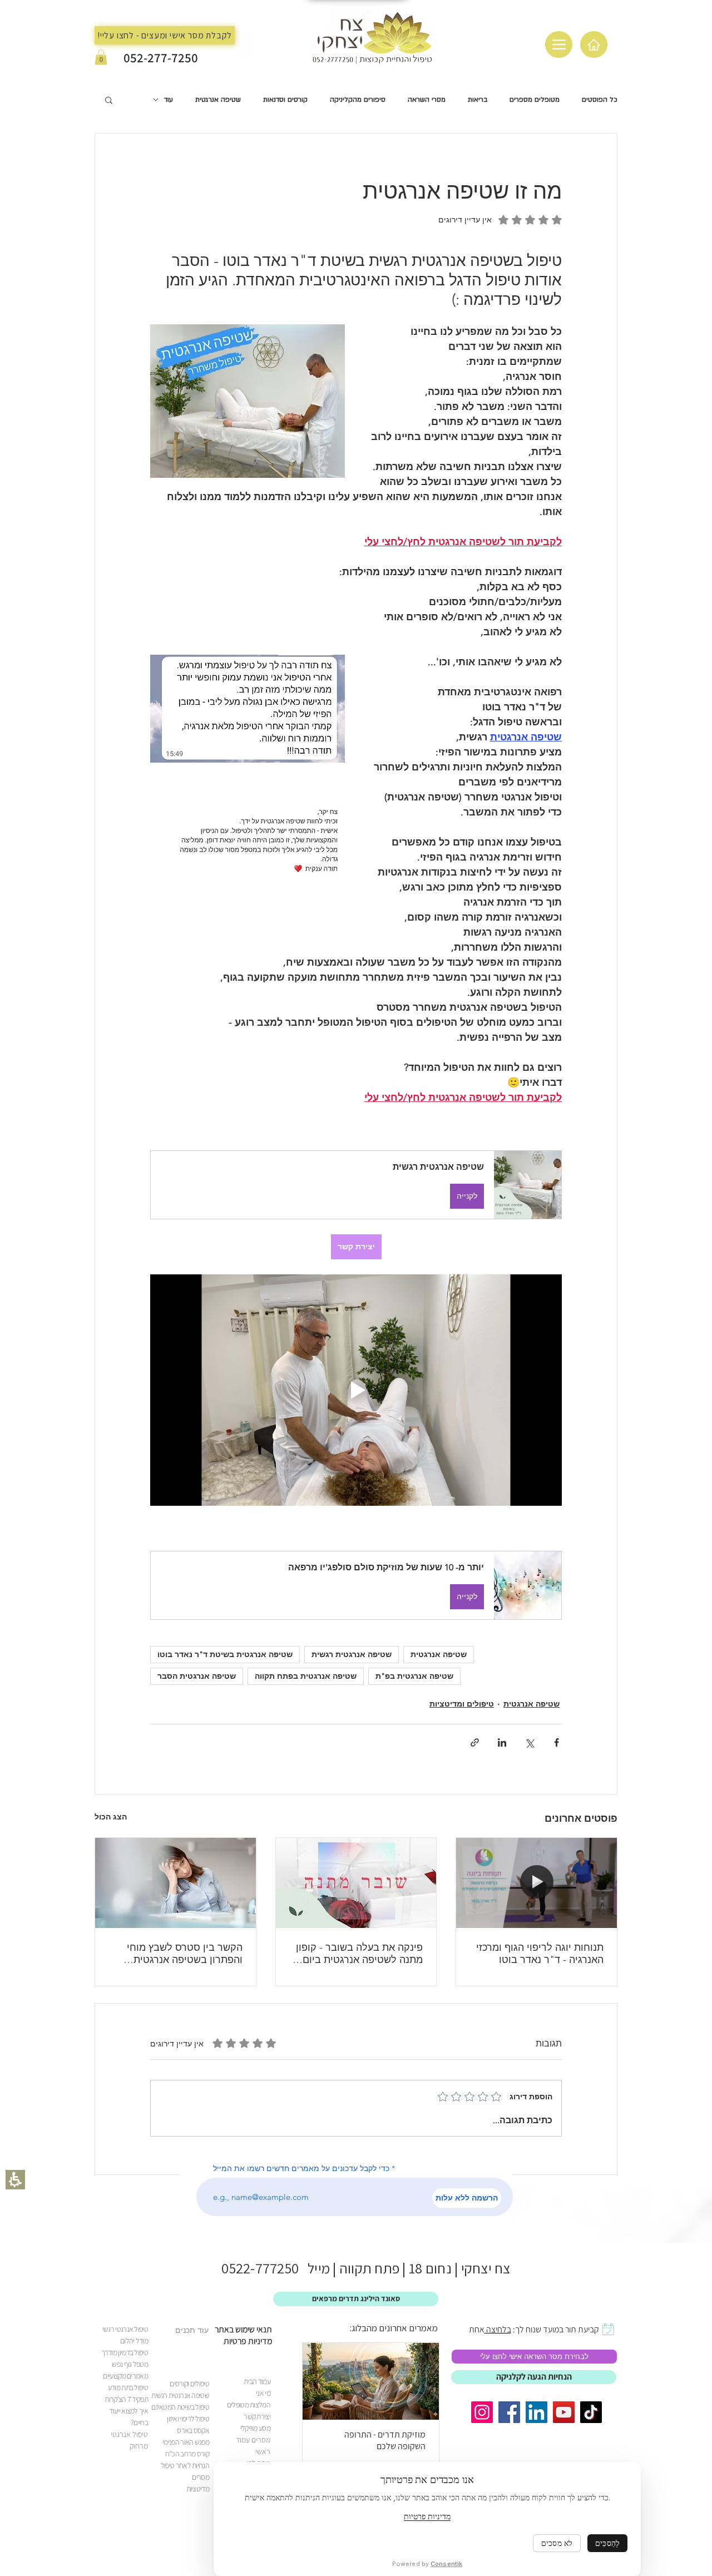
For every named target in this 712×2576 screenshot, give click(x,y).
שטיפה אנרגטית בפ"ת (414, 1676)
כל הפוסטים (600, 100)
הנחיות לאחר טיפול (185, 2465)
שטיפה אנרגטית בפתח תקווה (306, 1676)
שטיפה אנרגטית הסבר (197, 1676)
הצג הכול (111, 1817)
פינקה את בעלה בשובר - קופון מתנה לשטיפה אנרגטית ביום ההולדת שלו (359, 1954)
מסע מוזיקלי (255, 2428)
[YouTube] (564, 2412)
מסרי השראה (427, 100)
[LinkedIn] (537, 2412)
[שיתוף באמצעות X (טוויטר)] (529, 1742)
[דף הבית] (594, 45)
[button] (101, 57)
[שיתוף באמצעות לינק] (475, 1742)
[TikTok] (591, 2412)
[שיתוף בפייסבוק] (557, 1742)
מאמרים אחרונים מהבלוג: (394, 2328)
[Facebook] (509, 2412)
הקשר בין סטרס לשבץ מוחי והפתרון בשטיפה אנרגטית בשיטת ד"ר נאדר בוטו (185, 1954)
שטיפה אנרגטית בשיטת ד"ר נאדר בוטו (225, 1654)
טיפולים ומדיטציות (462, 1704)
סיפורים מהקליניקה (358, 100)
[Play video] (356, 1390)
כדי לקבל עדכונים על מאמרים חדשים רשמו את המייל (301, 2168)
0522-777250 (260, 2268)
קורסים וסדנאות (285, 100)
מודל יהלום (134, 2341)
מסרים (201, 2477)
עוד (169, 100)
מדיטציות (198, 2489)
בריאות (478, 100)
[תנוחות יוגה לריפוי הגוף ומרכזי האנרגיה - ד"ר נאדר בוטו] (537, 1883)
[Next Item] (320, 2382)
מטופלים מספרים (535, 100)
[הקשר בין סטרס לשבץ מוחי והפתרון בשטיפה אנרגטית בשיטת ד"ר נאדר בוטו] (175, 1883)
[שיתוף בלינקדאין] (502, 1742)
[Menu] (559, 45)
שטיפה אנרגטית (218, 100)
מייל (314, 2268)
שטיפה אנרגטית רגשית (352, 1654)
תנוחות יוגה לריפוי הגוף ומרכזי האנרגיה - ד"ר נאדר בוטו (540, 1954)
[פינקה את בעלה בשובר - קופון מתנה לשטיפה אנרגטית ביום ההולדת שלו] (356, 1883)
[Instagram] (482, 2412)
